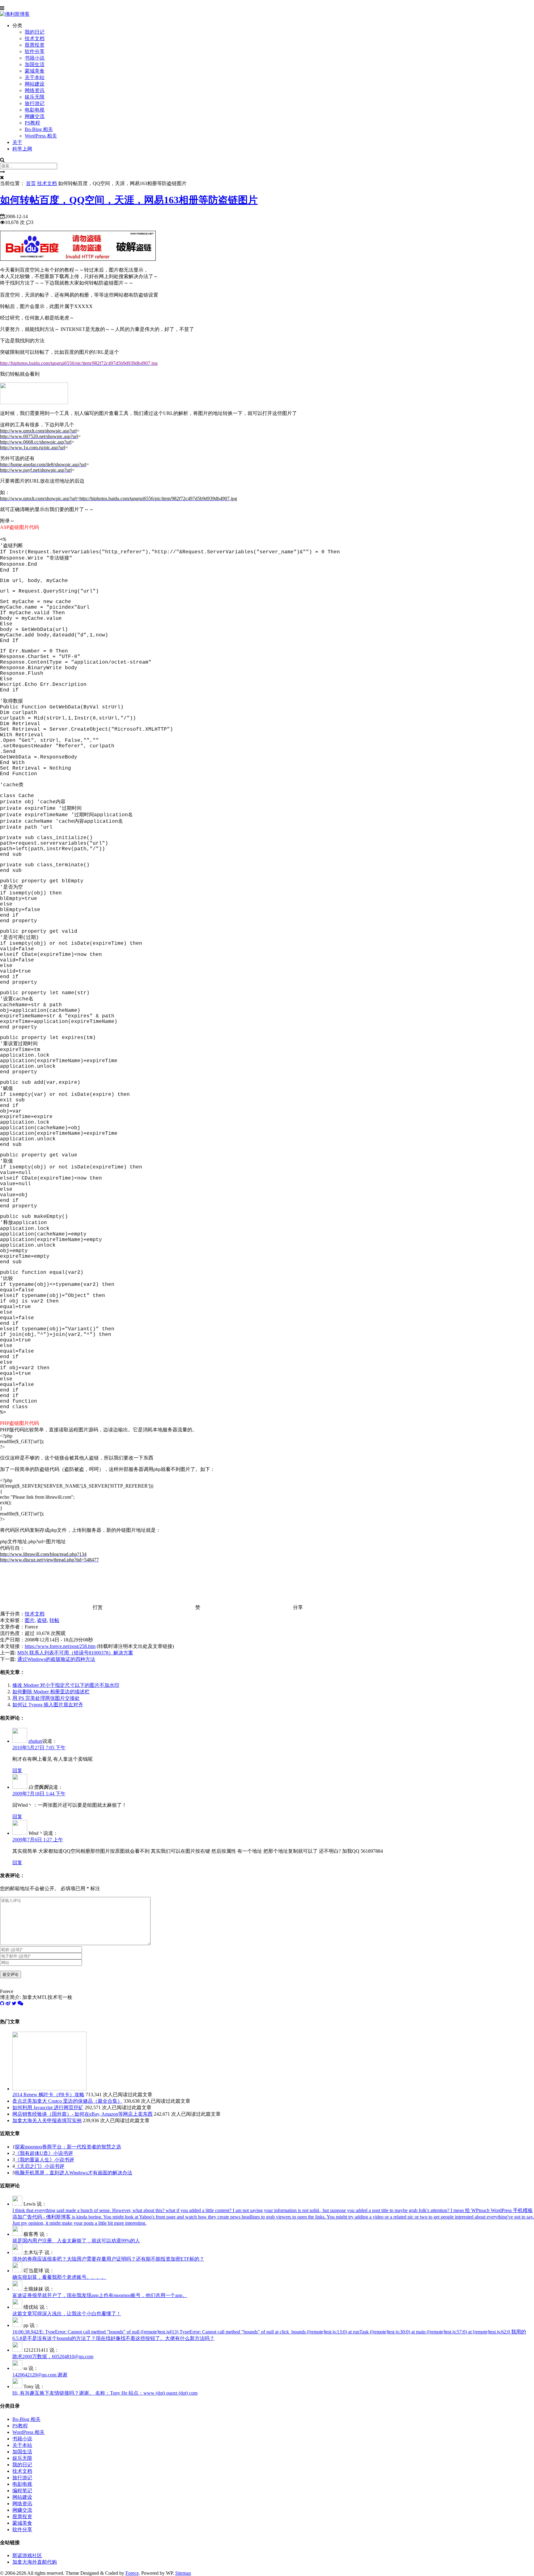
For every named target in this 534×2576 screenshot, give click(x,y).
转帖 (54, 1620)
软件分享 (35, 51)
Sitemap (183, 2573)
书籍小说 (35, 58)
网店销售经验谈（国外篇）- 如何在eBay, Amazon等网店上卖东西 (83, 2114)
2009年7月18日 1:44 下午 (39, 1794)
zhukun (35, 1741)
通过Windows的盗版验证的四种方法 (56, 1659)
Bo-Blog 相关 (39, 129)
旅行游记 (35, 103)
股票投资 (35, 45)
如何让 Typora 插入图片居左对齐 (48, 1705)
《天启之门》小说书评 (40, 2166)
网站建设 (35, 84)
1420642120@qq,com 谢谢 (40, 2375)
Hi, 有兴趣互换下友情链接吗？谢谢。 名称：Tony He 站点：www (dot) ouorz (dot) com (105, 2393)
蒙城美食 (35, 71)
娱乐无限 (35, 97)
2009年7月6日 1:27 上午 (38, 1840)
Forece (132, 2573)
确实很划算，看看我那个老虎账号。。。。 (59, 2277)
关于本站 (35, 77)
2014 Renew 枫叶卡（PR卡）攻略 (48, 2095)
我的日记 (35, 32)
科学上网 (22, 149)
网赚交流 (35, 116)
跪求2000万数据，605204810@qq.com (53, 2356)
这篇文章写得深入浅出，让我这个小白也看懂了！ (67, 2314)
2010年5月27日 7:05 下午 (39, 1748)
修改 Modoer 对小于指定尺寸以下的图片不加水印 (66, 1685)
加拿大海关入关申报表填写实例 (47, 2120)
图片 (30, 1620)
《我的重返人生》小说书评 (44, 2160)
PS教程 (32, 123)
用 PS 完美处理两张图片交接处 (46, 1698)
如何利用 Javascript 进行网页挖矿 (48, 2107)
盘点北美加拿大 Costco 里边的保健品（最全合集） (67, 2101)
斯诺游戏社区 (27, 2555)
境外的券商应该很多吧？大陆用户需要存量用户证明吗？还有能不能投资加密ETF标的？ (108, 2259)
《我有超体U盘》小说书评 (44, 2153)
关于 (17, 142)
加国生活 (35, 64)
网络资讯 (35, 90)
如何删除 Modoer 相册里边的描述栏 (51, 1692)
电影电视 (35, 110)
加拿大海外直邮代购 (35, 2562)
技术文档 (35, 38)
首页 (31, 183)
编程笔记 (22, 2491)
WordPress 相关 (41, 136)
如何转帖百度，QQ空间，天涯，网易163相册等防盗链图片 (129, 200)
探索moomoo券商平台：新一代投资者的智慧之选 (68, 2147)
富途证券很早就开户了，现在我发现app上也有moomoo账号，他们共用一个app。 (100, 2295)
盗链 (42, 1620)
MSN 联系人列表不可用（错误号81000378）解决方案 (75, 1653)
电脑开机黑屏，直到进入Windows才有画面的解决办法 (74, 2173)
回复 (17, 1770)
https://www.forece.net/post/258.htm (60, 1646)
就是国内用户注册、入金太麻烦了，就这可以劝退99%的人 (76, 2241)
